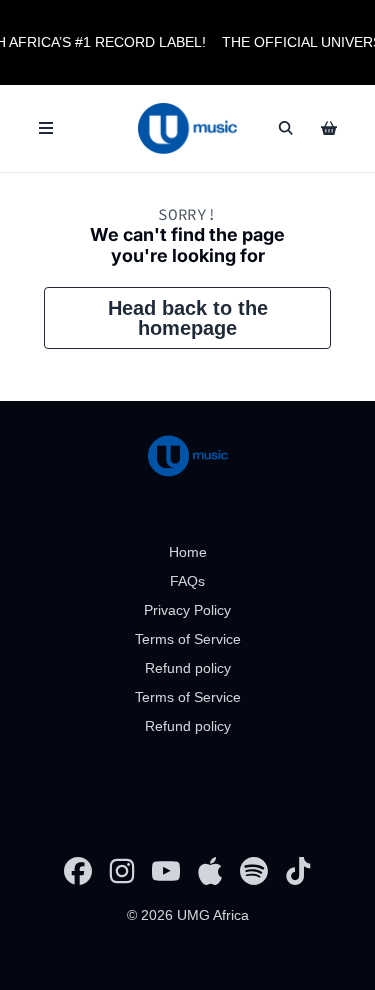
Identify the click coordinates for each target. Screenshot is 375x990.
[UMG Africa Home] (187, 128)
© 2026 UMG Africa (188, 915)
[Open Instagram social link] (122, 871)
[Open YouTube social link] (166, 871)
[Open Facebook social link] (78, 871)
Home (188, 552)
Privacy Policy (187, 610)
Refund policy (188, 668)
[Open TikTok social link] (298, 871)
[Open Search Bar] (285, 128)
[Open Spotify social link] (254, 871)
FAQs (187, 581)
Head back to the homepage (188, 318)
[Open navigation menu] (46, 128)
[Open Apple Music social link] (210, 871)
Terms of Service (188, 639)
